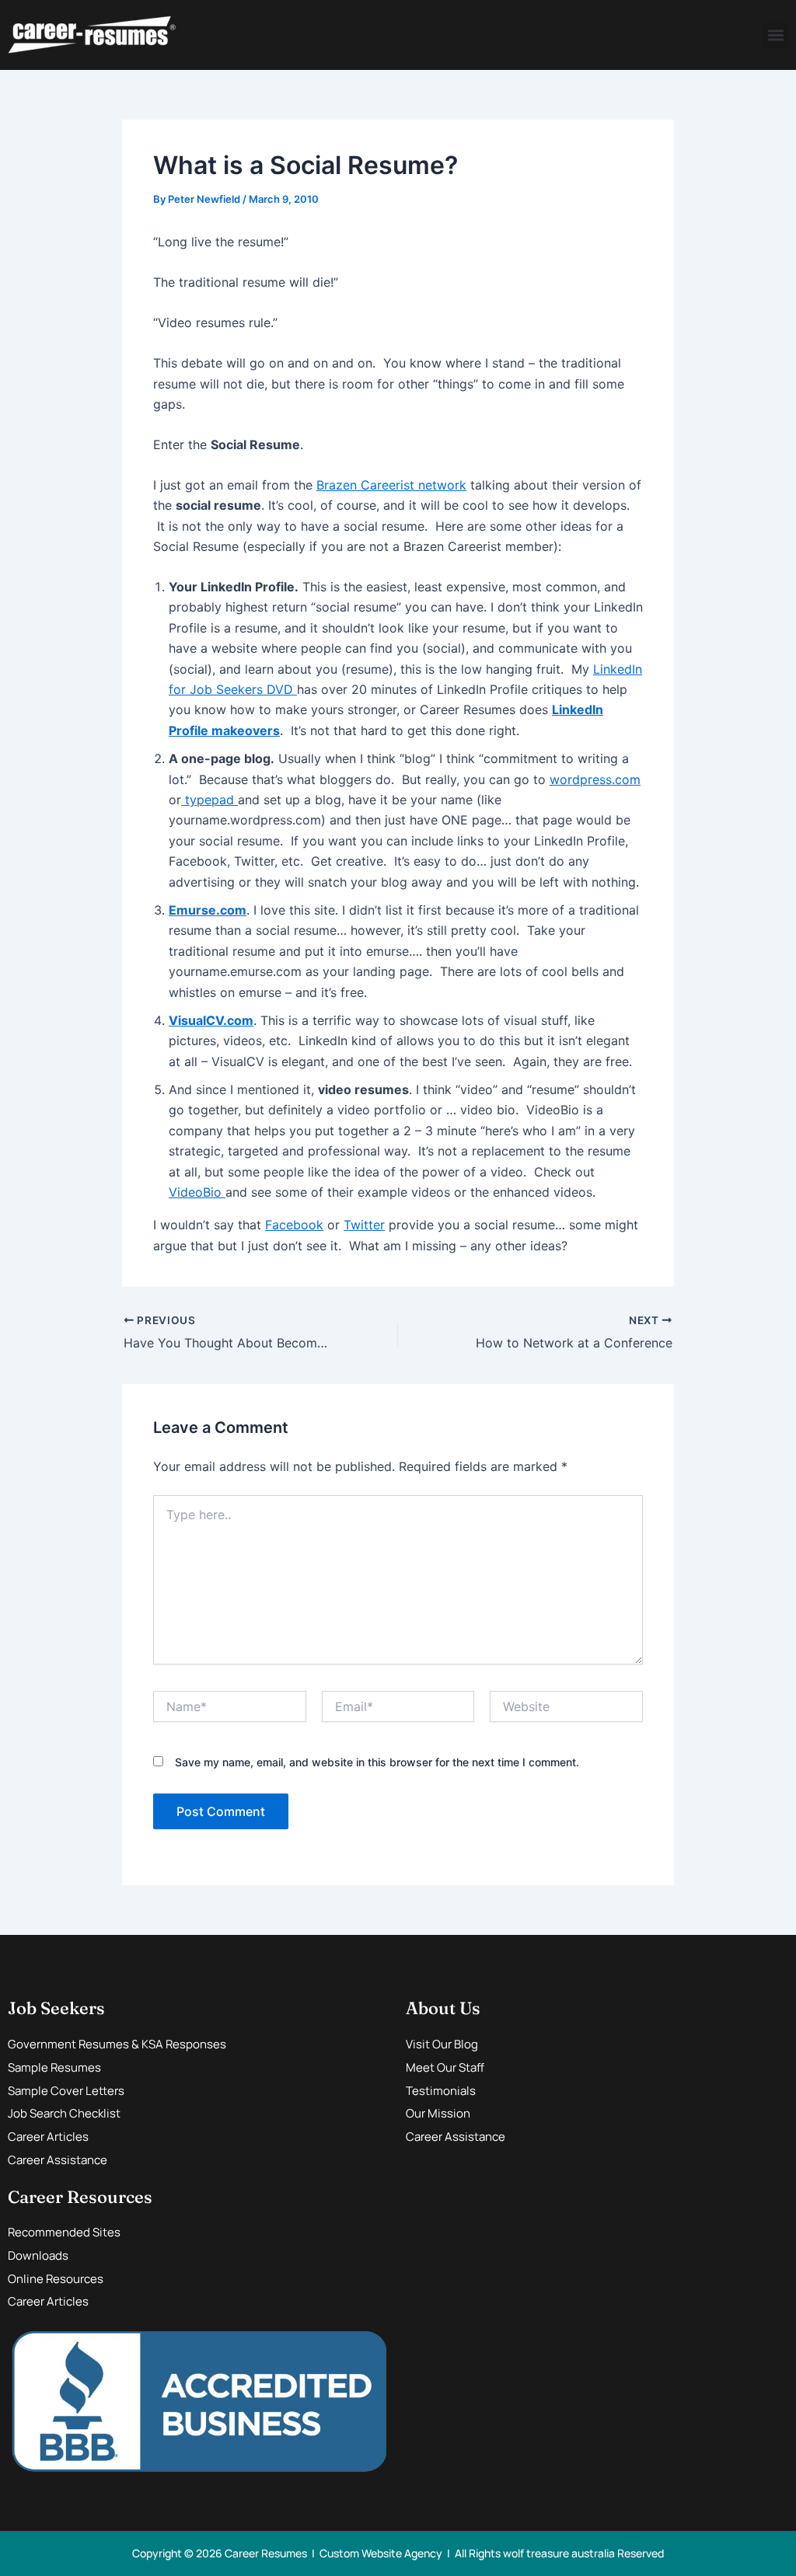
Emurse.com (208, 910)
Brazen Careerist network (391, 485)
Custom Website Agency (381, 2553)
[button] (775, 35)
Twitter (364, 1225)
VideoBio (197, 1192)
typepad (209, 800)
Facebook (294, 1225)
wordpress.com (595, 779)
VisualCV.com (211, 1020)
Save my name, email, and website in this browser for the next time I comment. (377, 1762)
